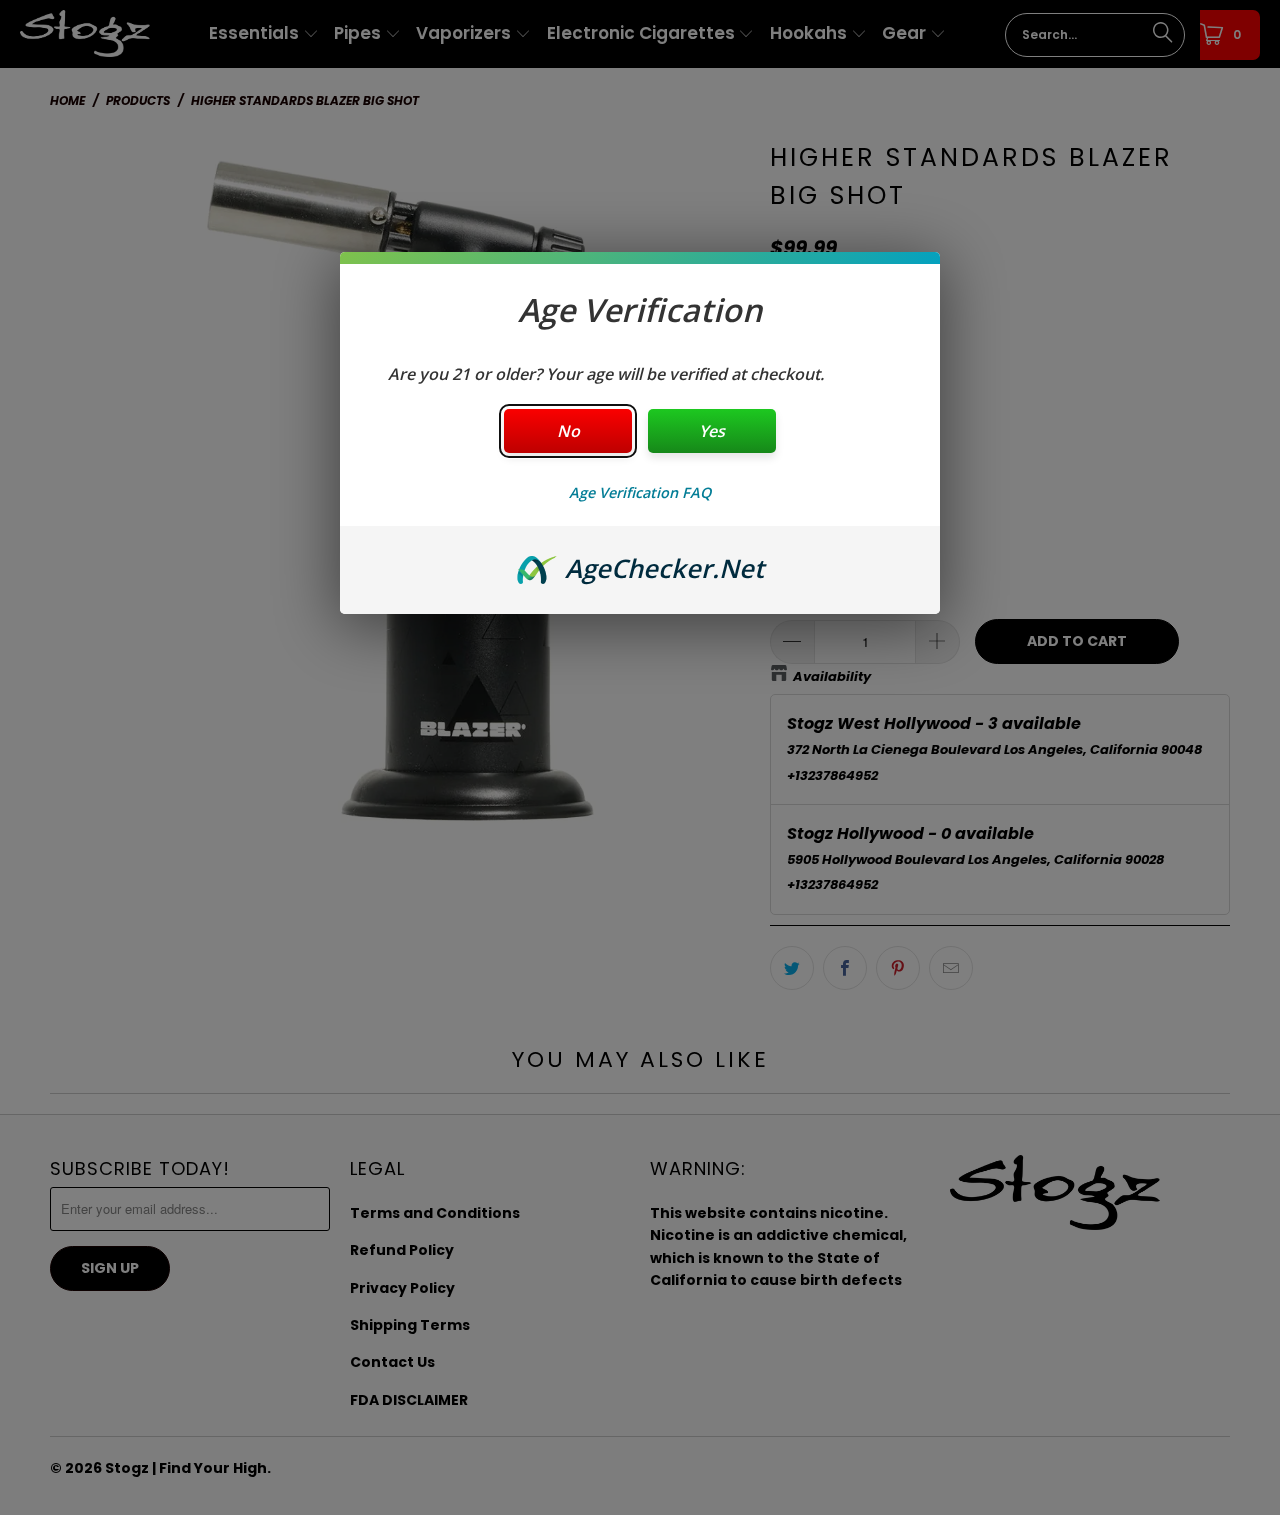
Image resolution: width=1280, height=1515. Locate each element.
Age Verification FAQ (640, 492)
